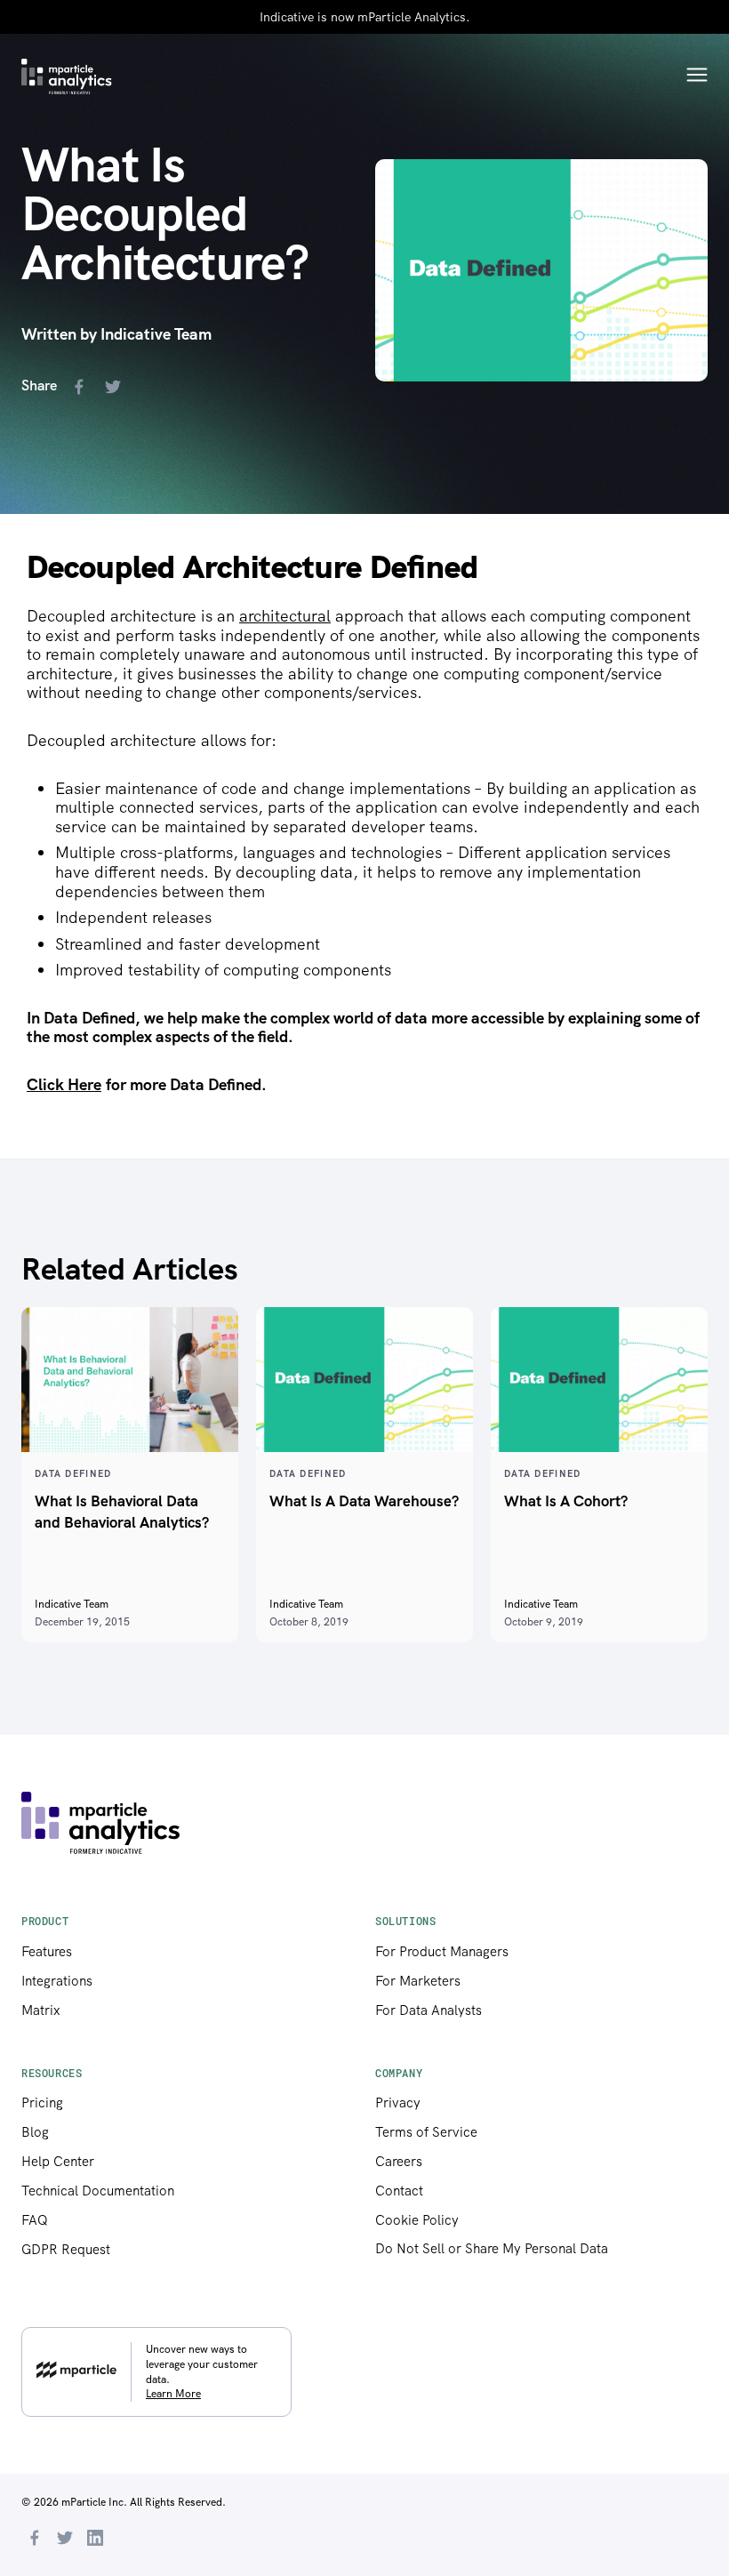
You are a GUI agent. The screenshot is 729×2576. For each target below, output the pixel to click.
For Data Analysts (429, 2010)
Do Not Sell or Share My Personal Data (492, 2249)
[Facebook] (35, 2540)
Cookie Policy (417, 2220)
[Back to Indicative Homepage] (67, 76)
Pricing (42, 2103)
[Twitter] (65, 2540)
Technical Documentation (98, 2191)
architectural (285, 616)
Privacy (398, 2103)
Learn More (173, 2394)
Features (47, 1952)
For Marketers (418, 1981)
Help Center (58, 2162)
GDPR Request (66, 2250)
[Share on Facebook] (83, 389)
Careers (399, 2162)
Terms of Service (426, 2132)
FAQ (35, 2220)
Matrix (41, 2010)
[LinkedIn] (95, 2540)
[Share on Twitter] (116, 389)
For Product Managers (442, 1952)
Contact (399, 2191)
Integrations (57, 1981)
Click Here (64, 1084)
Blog (35, 2132)
